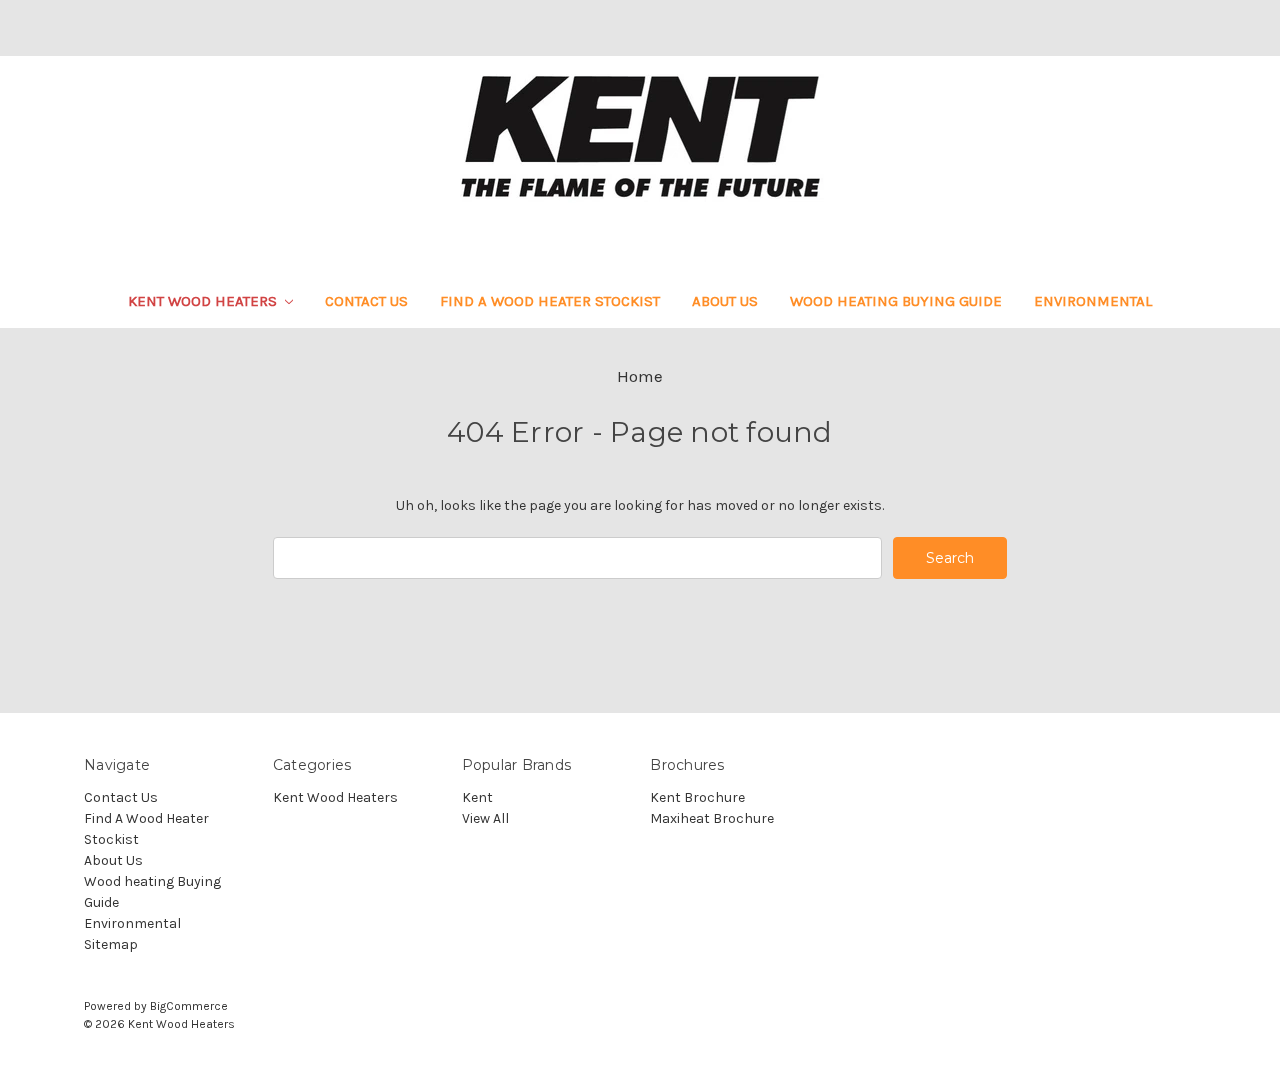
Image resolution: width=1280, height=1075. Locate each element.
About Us (725, 301)
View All (485, 818)
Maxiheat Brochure (712, 818)
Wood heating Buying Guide (896, 301)
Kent (477, 797)
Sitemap (111, 944)
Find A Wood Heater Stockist (550, 301)
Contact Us (366, 301)
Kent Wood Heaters (204, 301)
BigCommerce (189, 1006)
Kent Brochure (697, 797)
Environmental (1093, 301)
